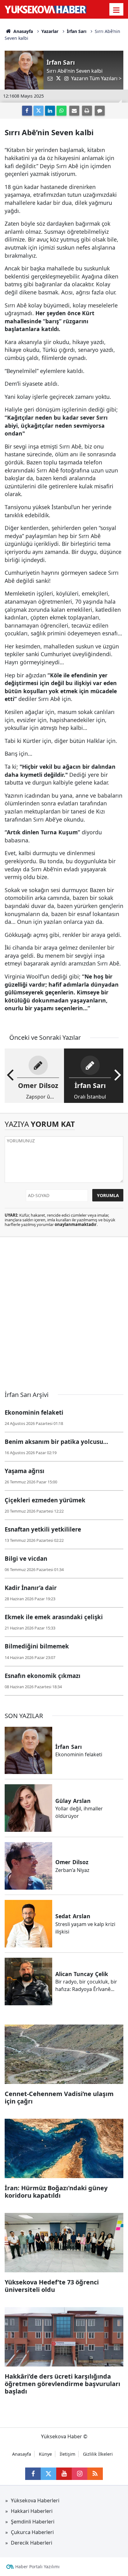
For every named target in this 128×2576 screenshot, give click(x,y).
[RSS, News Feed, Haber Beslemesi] (95, 2474)
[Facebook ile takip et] (33, 2474)
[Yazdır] (87, 111)
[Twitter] (39, 111)
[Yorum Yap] (100, 111)
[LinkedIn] (50, 111)
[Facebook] (27, 111)
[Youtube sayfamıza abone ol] (64, 2474)
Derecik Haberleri (32, 2543)
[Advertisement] (64, 1311)
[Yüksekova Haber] (46, 9)
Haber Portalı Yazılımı (37, 2567)
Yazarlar (50, 31)
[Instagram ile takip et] (80, 2474)
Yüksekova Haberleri (35, 2500)
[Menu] (117, 10)
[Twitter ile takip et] (48, 2474)
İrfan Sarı (77, 31)
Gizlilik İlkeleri (98, 2454)
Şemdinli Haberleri (33, 2522)
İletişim (67, 2454)
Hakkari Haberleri (32, 2511)
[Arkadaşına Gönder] (74, 111)
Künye (45, 2454)
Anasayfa (23, 31)
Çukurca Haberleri (32, 2532)
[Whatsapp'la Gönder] (62, 111)
